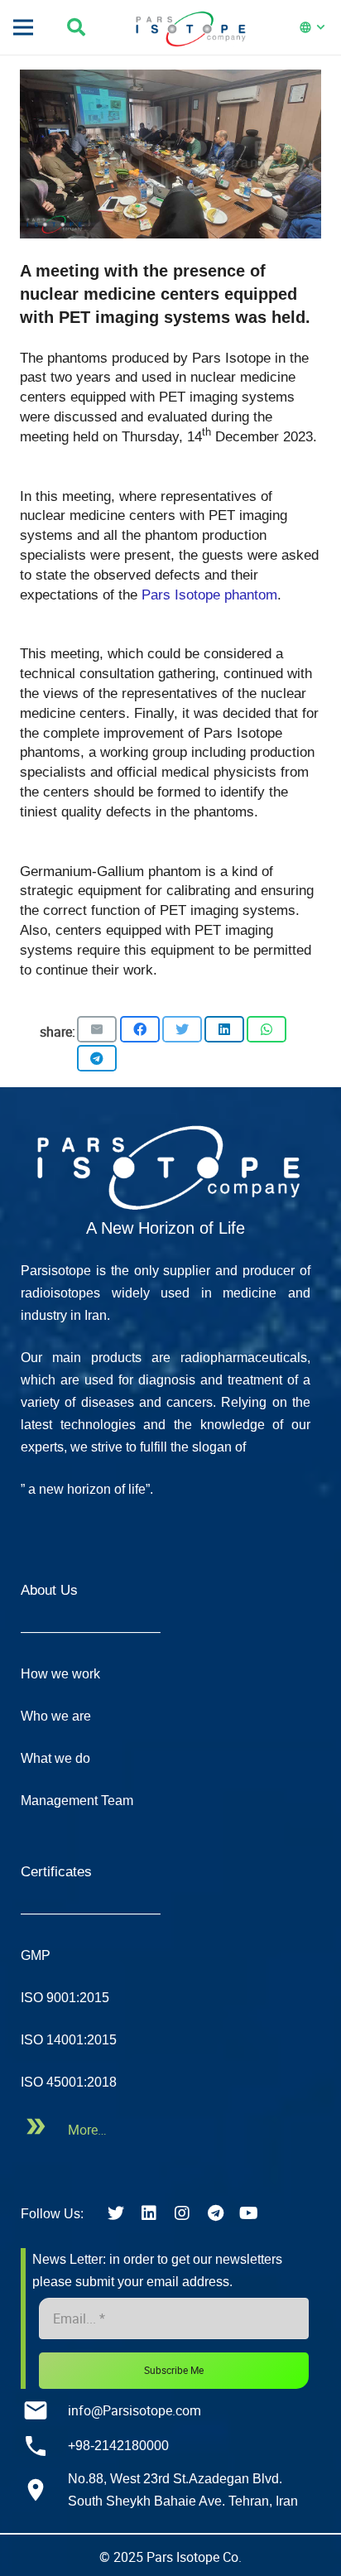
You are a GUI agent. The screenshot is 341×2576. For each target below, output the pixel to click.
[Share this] (140, 1029)
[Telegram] (215, 2213)
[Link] (166, 1164)
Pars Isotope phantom (207, 595)
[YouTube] (248, 2213)
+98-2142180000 (118, 2446)
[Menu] (23, 27)
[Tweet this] (182, 1029)
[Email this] (97, 1029)
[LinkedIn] (149, 2213)
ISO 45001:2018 (69, 2082)
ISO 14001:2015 (69, 2040)
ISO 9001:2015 (65, 1998)
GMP (36, 1955)
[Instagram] (182, 2213)
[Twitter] (116, 2213)
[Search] (82, 27)
